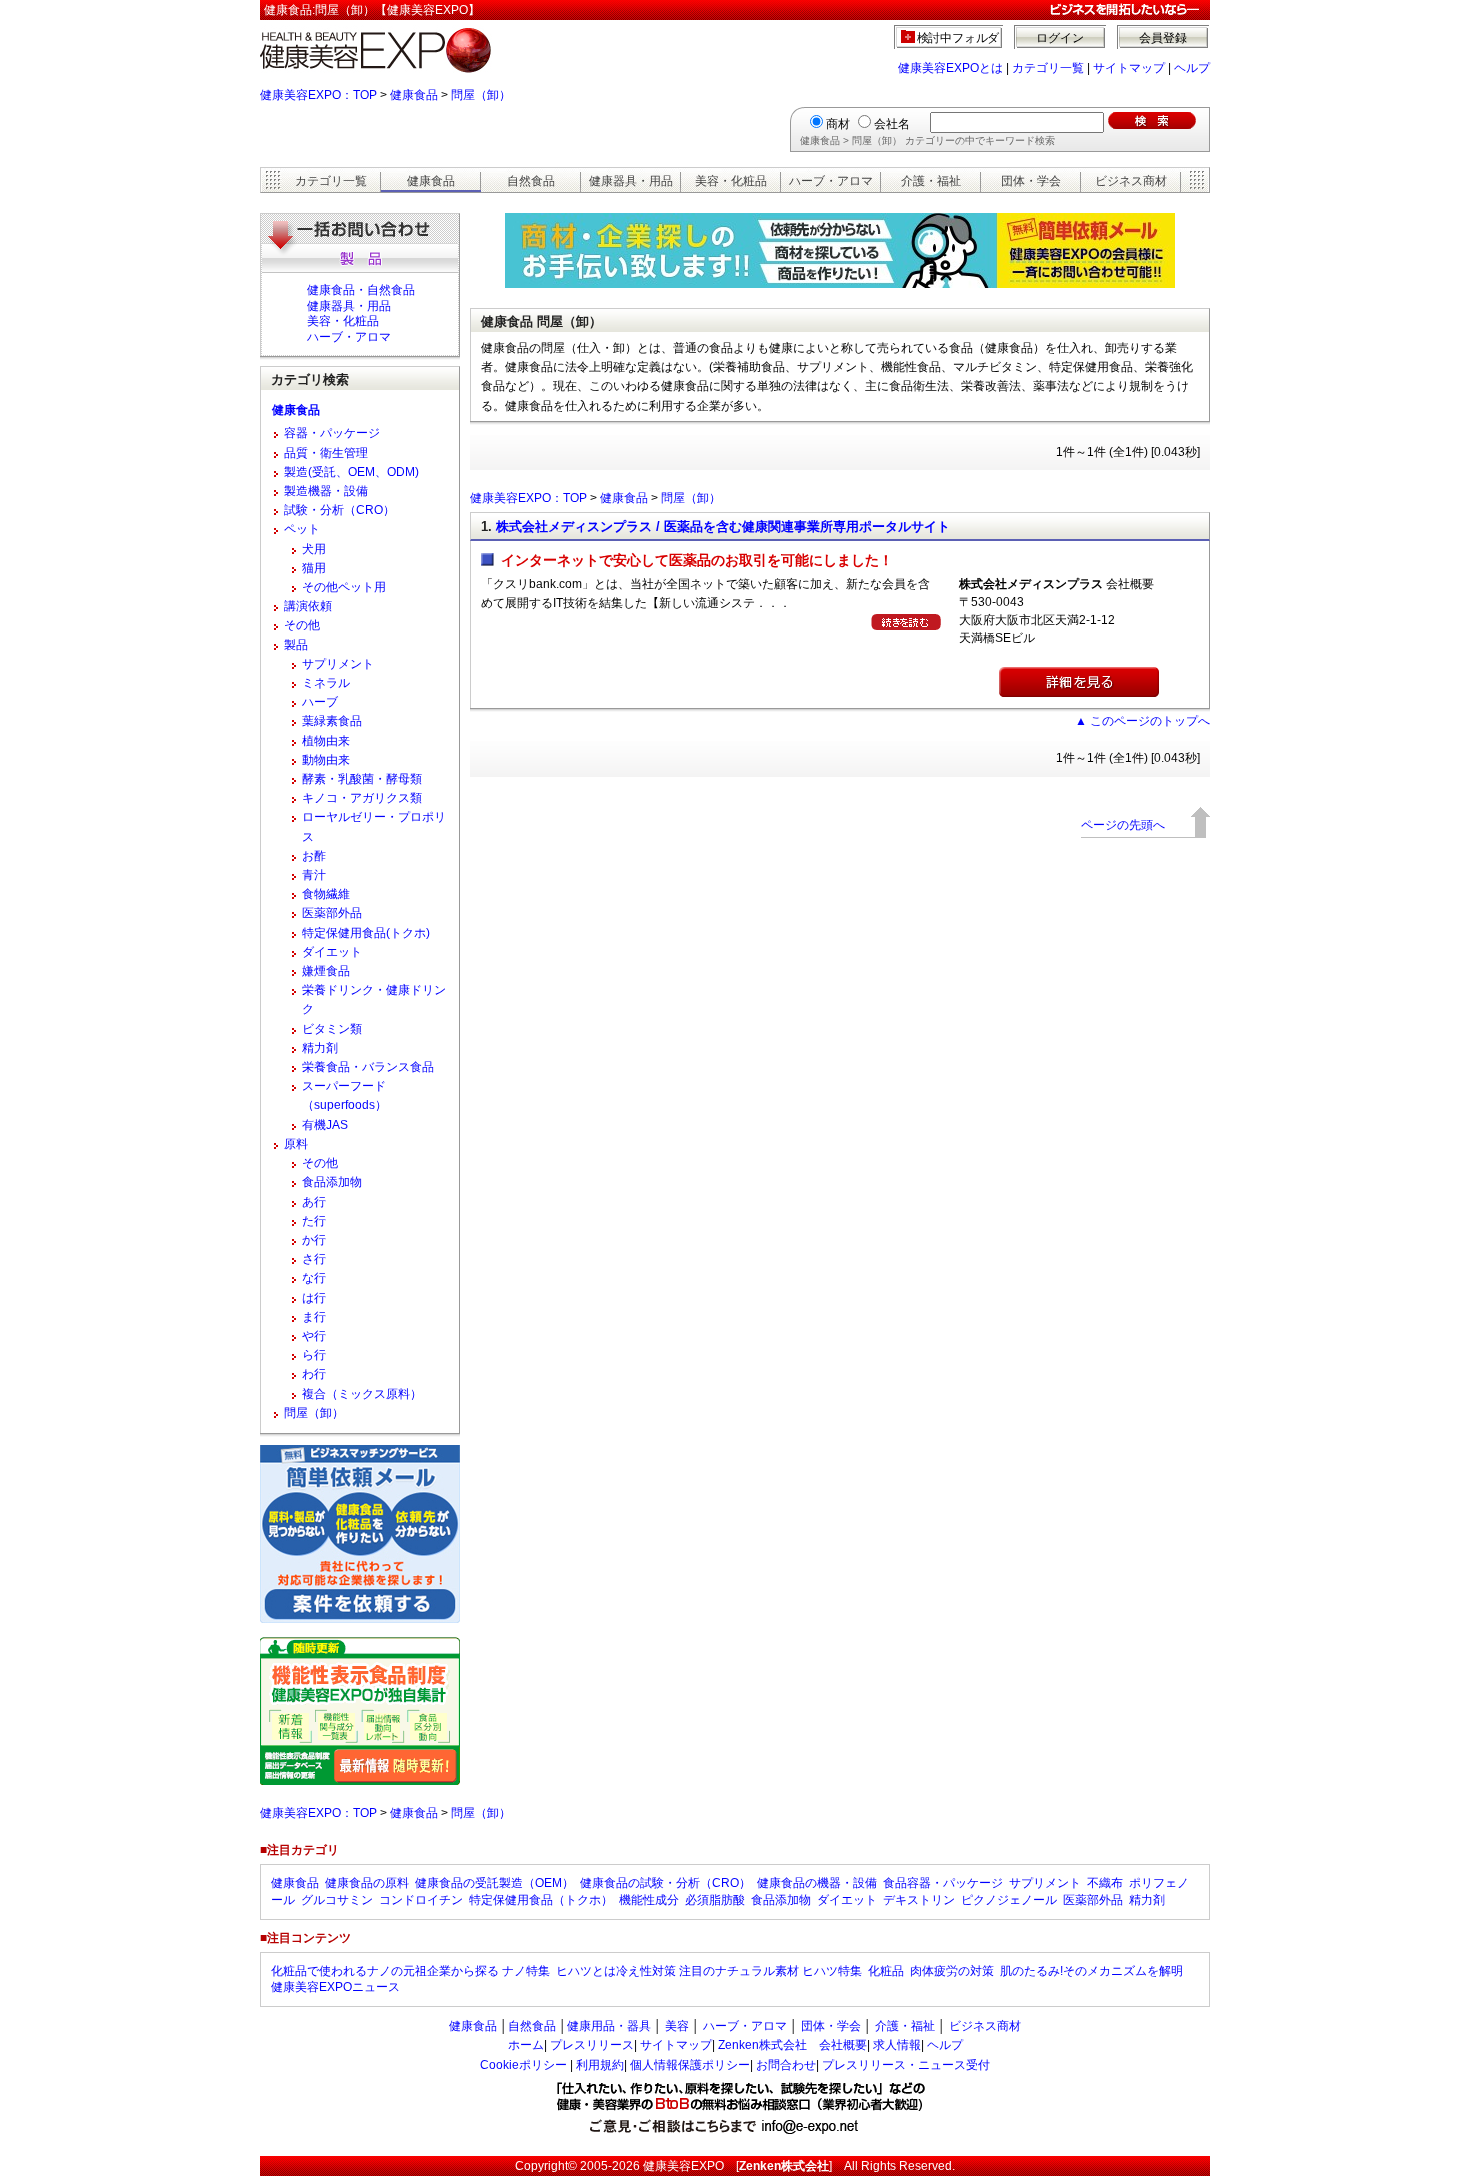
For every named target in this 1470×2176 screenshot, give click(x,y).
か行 (314, 1240)
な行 (314, 1278)
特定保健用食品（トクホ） (541, 1900)
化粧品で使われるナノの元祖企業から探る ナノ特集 (410, 1971)
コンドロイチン (421, 1900)
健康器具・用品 (631, 181)
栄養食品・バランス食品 (368, 1067)
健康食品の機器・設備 (817, 1883)
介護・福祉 (931, 181)
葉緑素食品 (332, 721)
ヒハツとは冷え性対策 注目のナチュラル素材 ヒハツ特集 (709, 1971)
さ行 (314, 1259)
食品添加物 (332, 1182)
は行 (314, 1298)
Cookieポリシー (523, 2065)
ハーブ (320, 702)
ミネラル (326, 683)
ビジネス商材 (1131, 181)
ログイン (1060, 38)
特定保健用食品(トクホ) (366, 933)
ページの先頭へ (1123, 825)
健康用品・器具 (609, 2026)
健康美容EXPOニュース (335, 1987)
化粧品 (886, 1971)
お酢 (314, 856)
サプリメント (338, 664)
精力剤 (320, 1048)
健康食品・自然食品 (361, 290)
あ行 (314, 1202)
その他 (302, 625)
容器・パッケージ (332, 433)
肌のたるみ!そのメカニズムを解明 (1091, 1971)
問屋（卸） (481, 95)
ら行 (314, 1355)
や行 (314, 1336)
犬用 (314, 549)
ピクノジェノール (1009, 1900)
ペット (302, 529)
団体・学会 (1031, 181)
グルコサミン (337, 1900)
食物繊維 (326, 894)
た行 (314, 1221)
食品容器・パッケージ (943, 1883)
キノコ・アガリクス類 (362, 798)
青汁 (314, 875)
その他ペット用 (344, 587)
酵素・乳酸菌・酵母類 (362, 779)
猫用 (314, 568)
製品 (296, 645)
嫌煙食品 (326, 971)
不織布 (1105, 1883)
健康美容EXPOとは (950, 68)
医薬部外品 (332, 913)
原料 (296, 1144)
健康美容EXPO (683, 2166)
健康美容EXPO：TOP (318, 95)
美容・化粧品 (731, 181)
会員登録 (1163, 38)
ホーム (526, 2045)
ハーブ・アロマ (831, 181)
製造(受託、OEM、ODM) (351, 472)
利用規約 (600, 2065)
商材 (838, 124)
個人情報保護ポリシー (690, 2065)
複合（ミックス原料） (362, 1394)
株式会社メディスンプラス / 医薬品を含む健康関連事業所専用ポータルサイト (723, 526)
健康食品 (414, 95)
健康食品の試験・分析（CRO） (665, 1883)
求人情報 (897, 2045)
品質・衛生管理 (326, 453)
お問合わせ (786, 2065)
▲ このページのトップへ (1142, 721)
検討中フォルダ (958, 38)
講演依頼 (308, 606)
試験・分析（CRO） (339, 510)
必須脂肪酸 (715, 1900)
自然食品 (531, 181)
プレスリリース (592, 2045)
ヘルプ (1192, 68)
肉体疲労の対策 (952, 1971)
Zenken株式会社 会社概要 (792, 2045)
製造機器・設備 (326, 491)
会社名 (892, 124)
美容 (677, 2026)
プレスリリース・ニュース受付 (906, 2065)
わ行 (314, 1374)
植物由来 (326, 741)
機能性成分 (649, 1900)
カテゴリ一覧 (1048, 68)
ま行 (314, 1317)
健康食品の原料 (367, 1883)
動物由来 (326, 760)
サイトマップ (1129, 68)
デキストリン (919, 1900)
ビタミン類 (332, 1029)
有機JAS (325, 1125)
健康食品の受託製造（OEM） (494, 1883)
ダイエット (332, 952)
